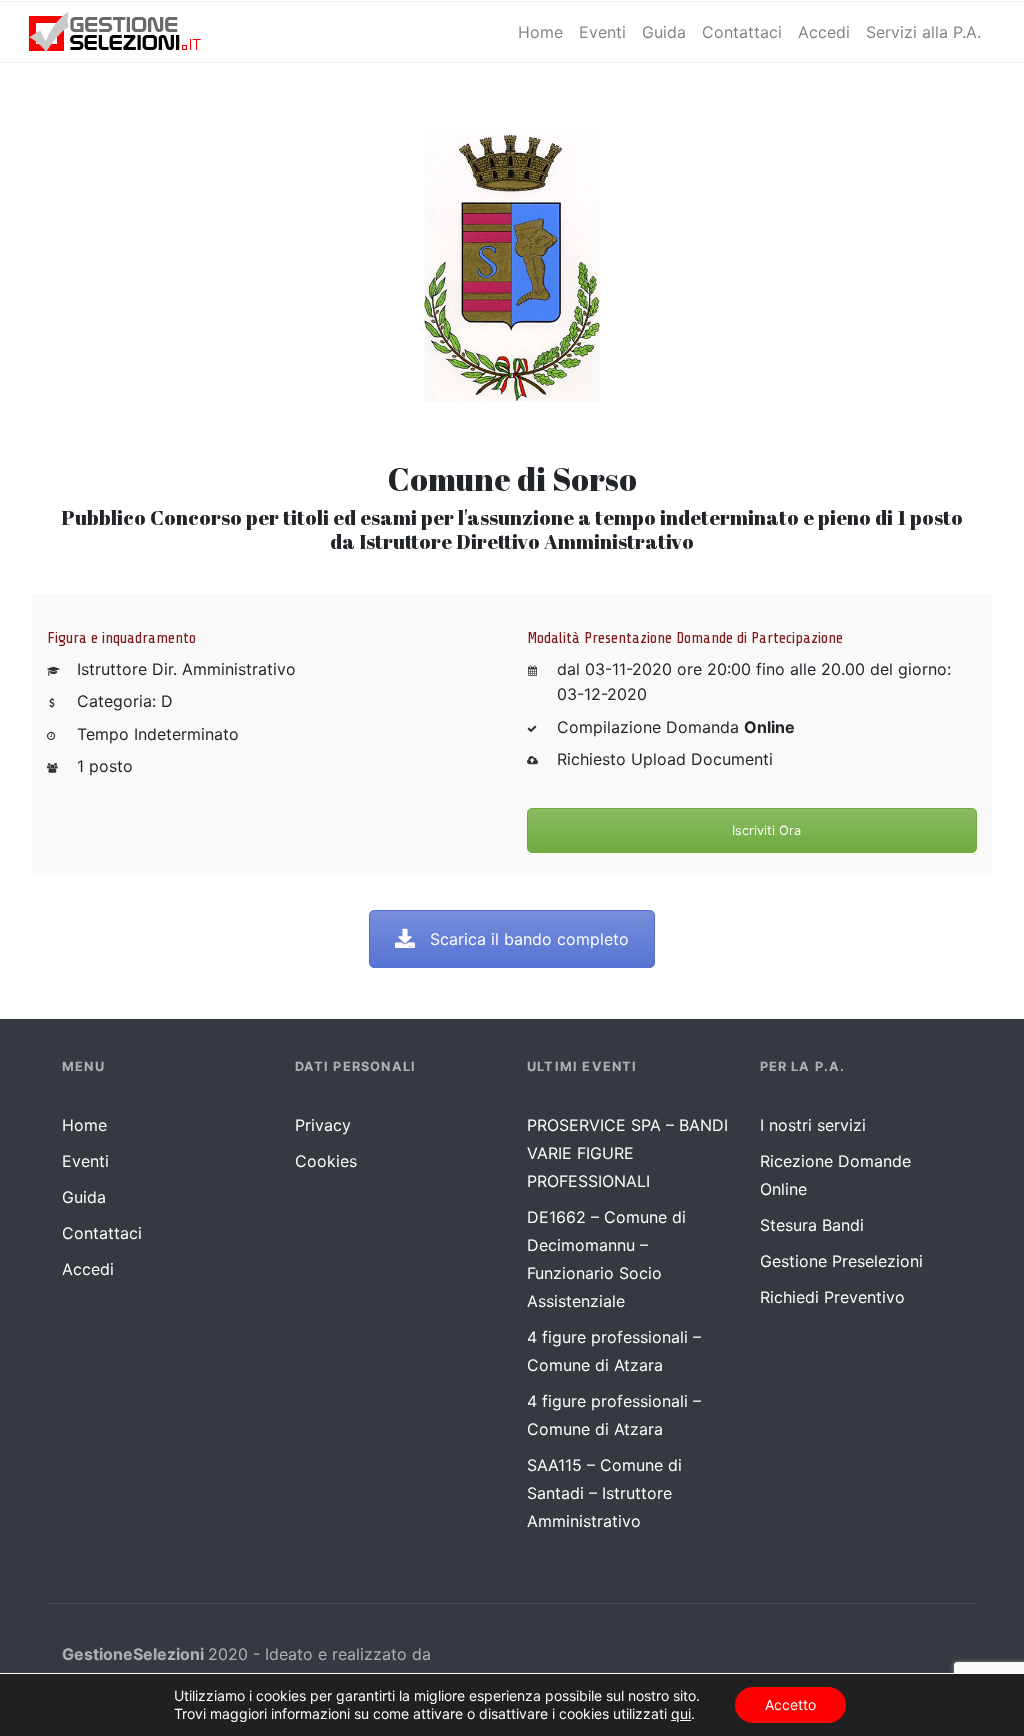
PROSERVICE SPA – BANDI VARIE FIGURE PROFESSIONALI (627, 1153)
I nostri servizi (813, 1125)
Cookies (326, 1161)
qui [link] (681, 1713)
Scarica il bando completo (529, 939)
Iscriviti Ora (764, 830)
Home (84, 1125)
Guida (84, 1197)
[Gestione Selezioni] (131, 32)
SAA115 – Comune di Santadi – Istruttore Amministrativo (604, 1493)
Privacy (323, 1125)
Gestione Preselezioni (841, 1261)
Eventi (85, 1161)
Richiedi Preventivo (832, 1297)
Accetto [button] (790, 1704)
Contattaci (102, 1233)
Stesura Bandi (812, 1225)
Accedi (88, 1269)
